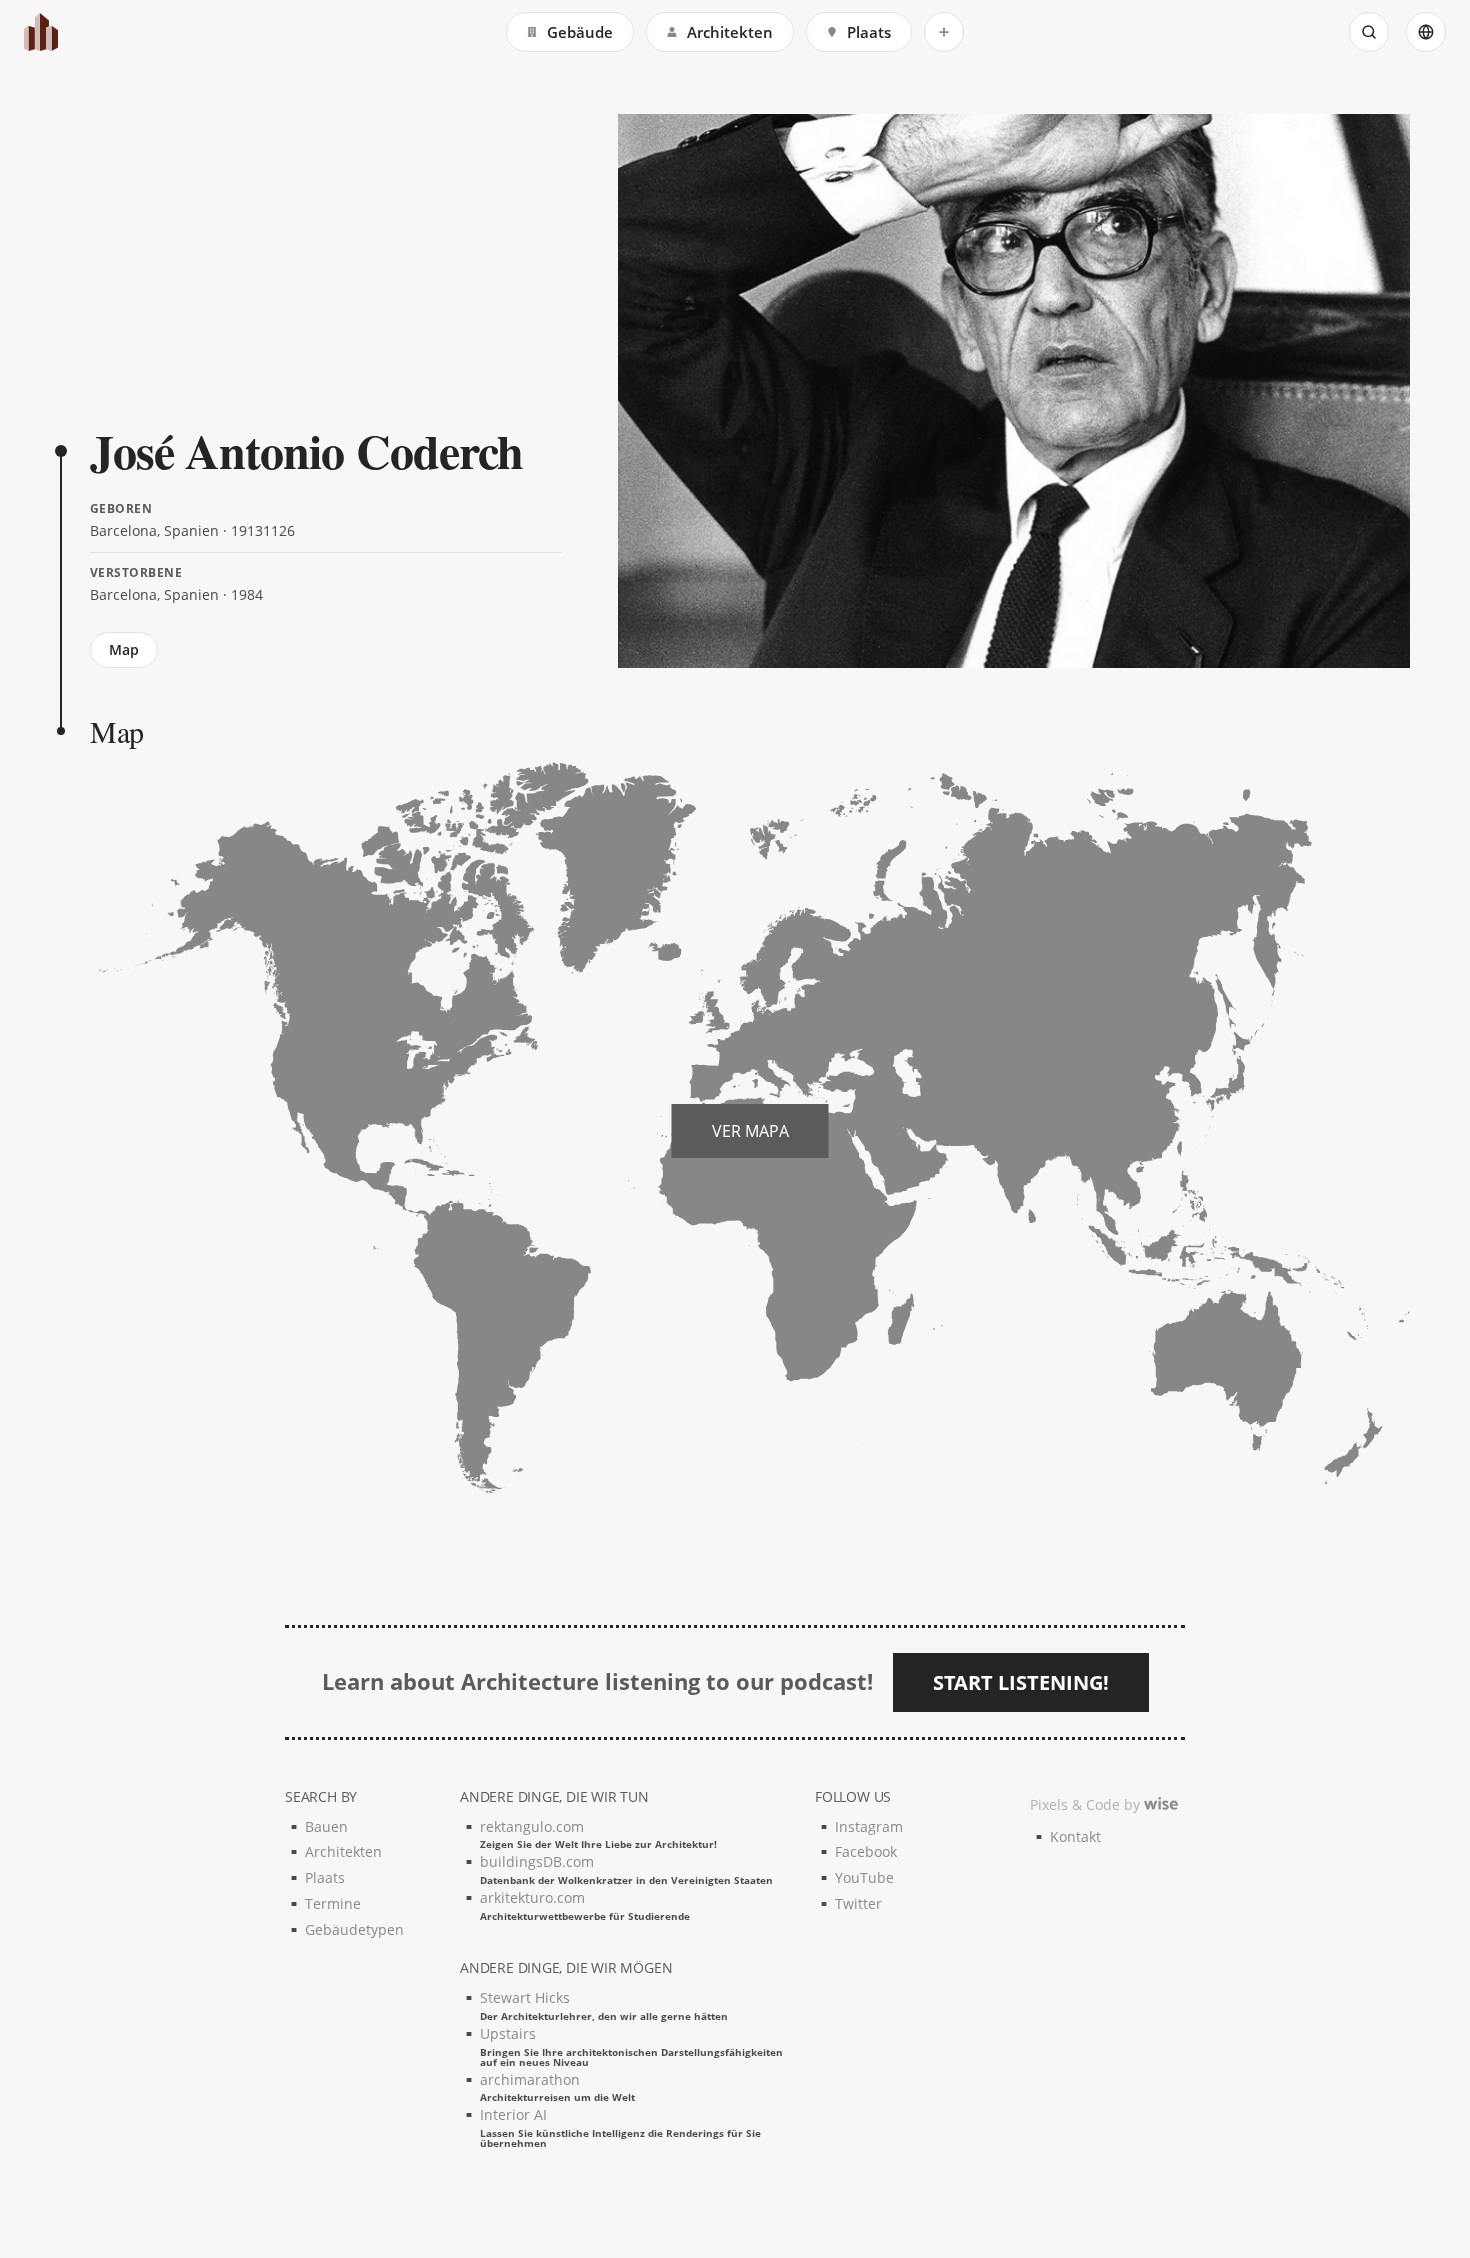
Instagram (869, 1826)
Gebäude (580, 32)
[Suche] (1369, 32)
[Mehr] (944, 32)
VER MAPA (750, 1131)
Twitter (858, 1903)
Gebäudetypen (354, 1929)
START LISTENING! (1021, 1682)
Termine (333, 1903)
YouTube (864, 1877)
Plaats (869, 32)
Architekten (730, 32)
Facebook (866, 1851)
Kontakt (1075, 1836)
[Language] (1426, 32)
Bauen (326, 1826)
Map (124, 649)
